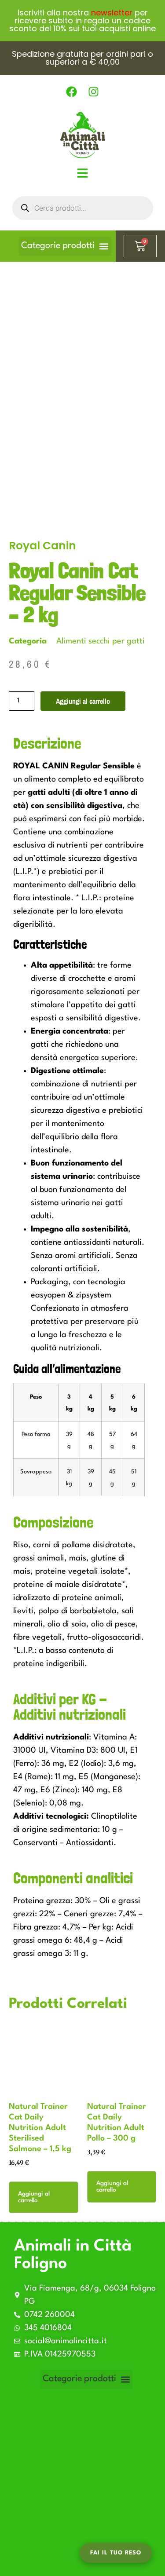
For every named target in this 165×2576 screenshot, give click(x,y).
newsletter (112, 13)
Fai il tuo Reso (116, 2553)
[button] (65, 246)
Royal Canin (42, 546)
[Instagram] (94, 92)
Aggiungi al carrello (83, 701)
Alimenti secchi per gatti (101, 641)
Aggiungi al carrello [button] (34, 2197)
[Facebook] (72, 92)
